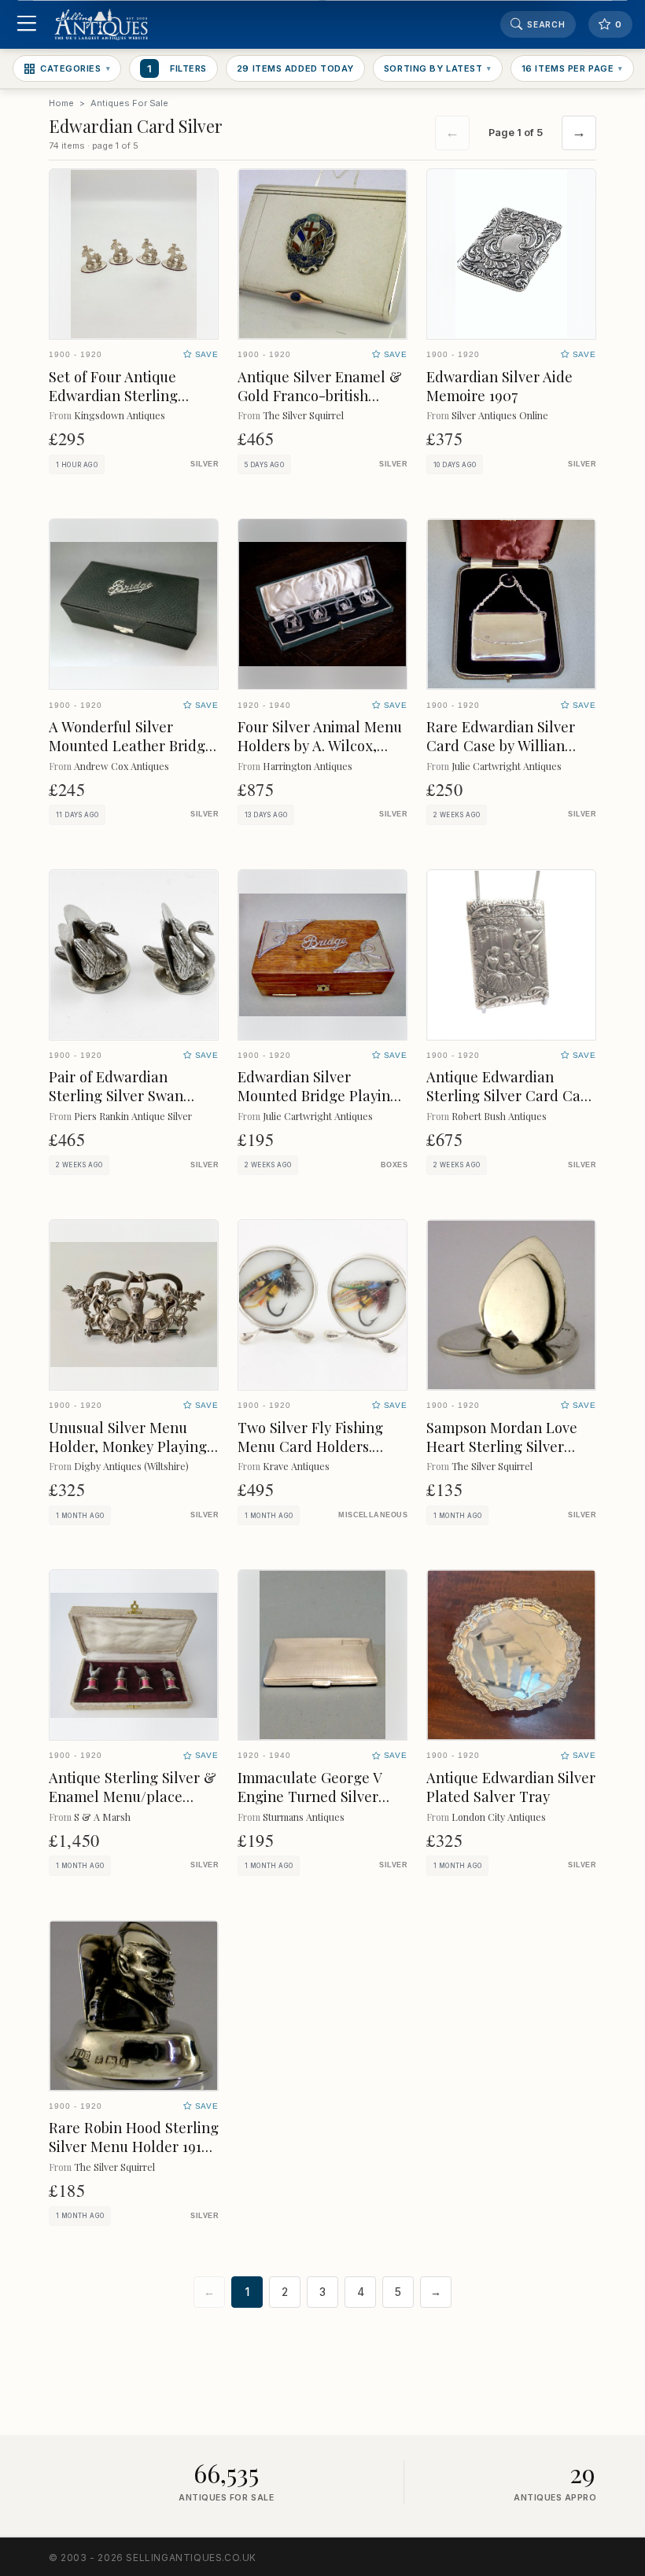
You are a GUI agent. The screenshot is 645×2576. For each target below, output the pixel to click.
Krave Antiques (296, 1466)
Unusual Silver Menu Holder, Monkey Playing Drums (128, 1446)
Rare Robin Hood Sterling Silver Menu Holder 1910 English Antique (134, 2146)
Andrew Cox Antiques (122, 766)
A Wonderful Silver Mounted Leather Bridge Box (131, 745)
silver (205, 464)
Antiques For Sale (129, 103)
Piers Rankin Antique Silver (133, 1116)
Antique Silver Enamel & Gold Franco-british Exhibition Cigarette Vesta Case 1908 (320, 405)
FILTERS (177, 68)
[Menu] (26, 25)
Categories (75, 68)
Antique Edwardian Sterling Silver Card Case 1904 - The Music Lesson (510, 1095)
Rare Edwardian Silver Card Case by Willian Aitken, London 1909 (501, 745)
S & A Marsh (102, 1817)
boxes (394, 1165)
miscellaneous (373, 1515)
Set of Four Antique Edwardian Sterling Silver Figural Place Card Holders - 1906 (132, 405)
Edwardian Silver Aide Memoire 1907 (499, 386)
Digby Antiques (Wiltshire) (131, 1466)
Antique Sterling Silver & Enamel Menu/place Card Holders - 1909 (133, 1796)
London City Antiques (499, 1817)
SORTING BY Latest (438, 68)
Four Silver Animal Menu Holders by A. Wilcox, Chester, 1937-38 (320, 745)
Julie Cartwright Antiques (507, 766)
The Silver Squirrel (303, 415)
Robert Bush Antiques (499, 1116)
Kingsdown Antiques (120, 415)
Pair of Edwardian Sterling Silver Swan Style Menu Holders (116, 1095)
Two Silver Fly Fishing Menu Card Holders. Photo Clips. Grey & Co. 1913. (316, 1456)
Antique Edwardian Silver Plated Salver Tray (511, 1787)
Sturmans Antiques (304, 1817)
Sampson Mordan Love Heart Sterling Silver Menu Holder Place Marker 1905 (502, 1456)
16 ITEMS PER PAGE (572, 68)
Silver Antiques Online (500, 415)
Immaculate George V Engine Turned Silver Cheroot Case (310, 1796)
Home (61, 103)
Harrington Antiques (308, 766)
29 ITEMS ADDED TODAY (295, 68)
